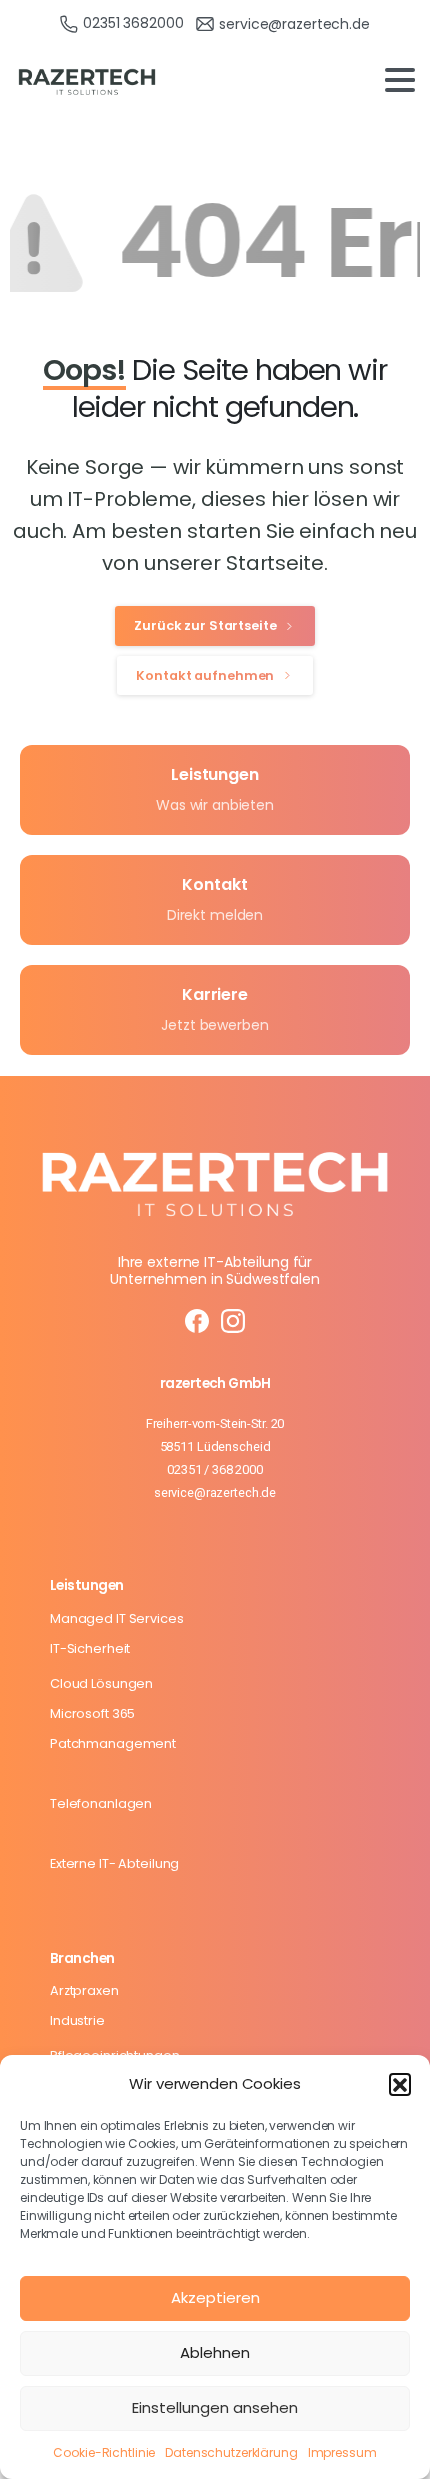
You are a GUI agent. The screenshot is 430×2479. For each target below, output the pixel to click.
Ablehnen (215, 2352)
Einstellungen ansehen (215, 2407)
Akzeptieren (215, 2297)
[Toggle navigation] (400, 80)
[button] (400, 2084)
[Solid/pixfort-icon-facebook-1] (196, 1320)
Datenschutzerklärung (231, 2452)
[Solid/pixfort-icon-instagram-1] (233, 1320)
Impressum (342, 2452)
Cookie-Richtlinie (104, 2452)
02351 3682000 (133, 23)
